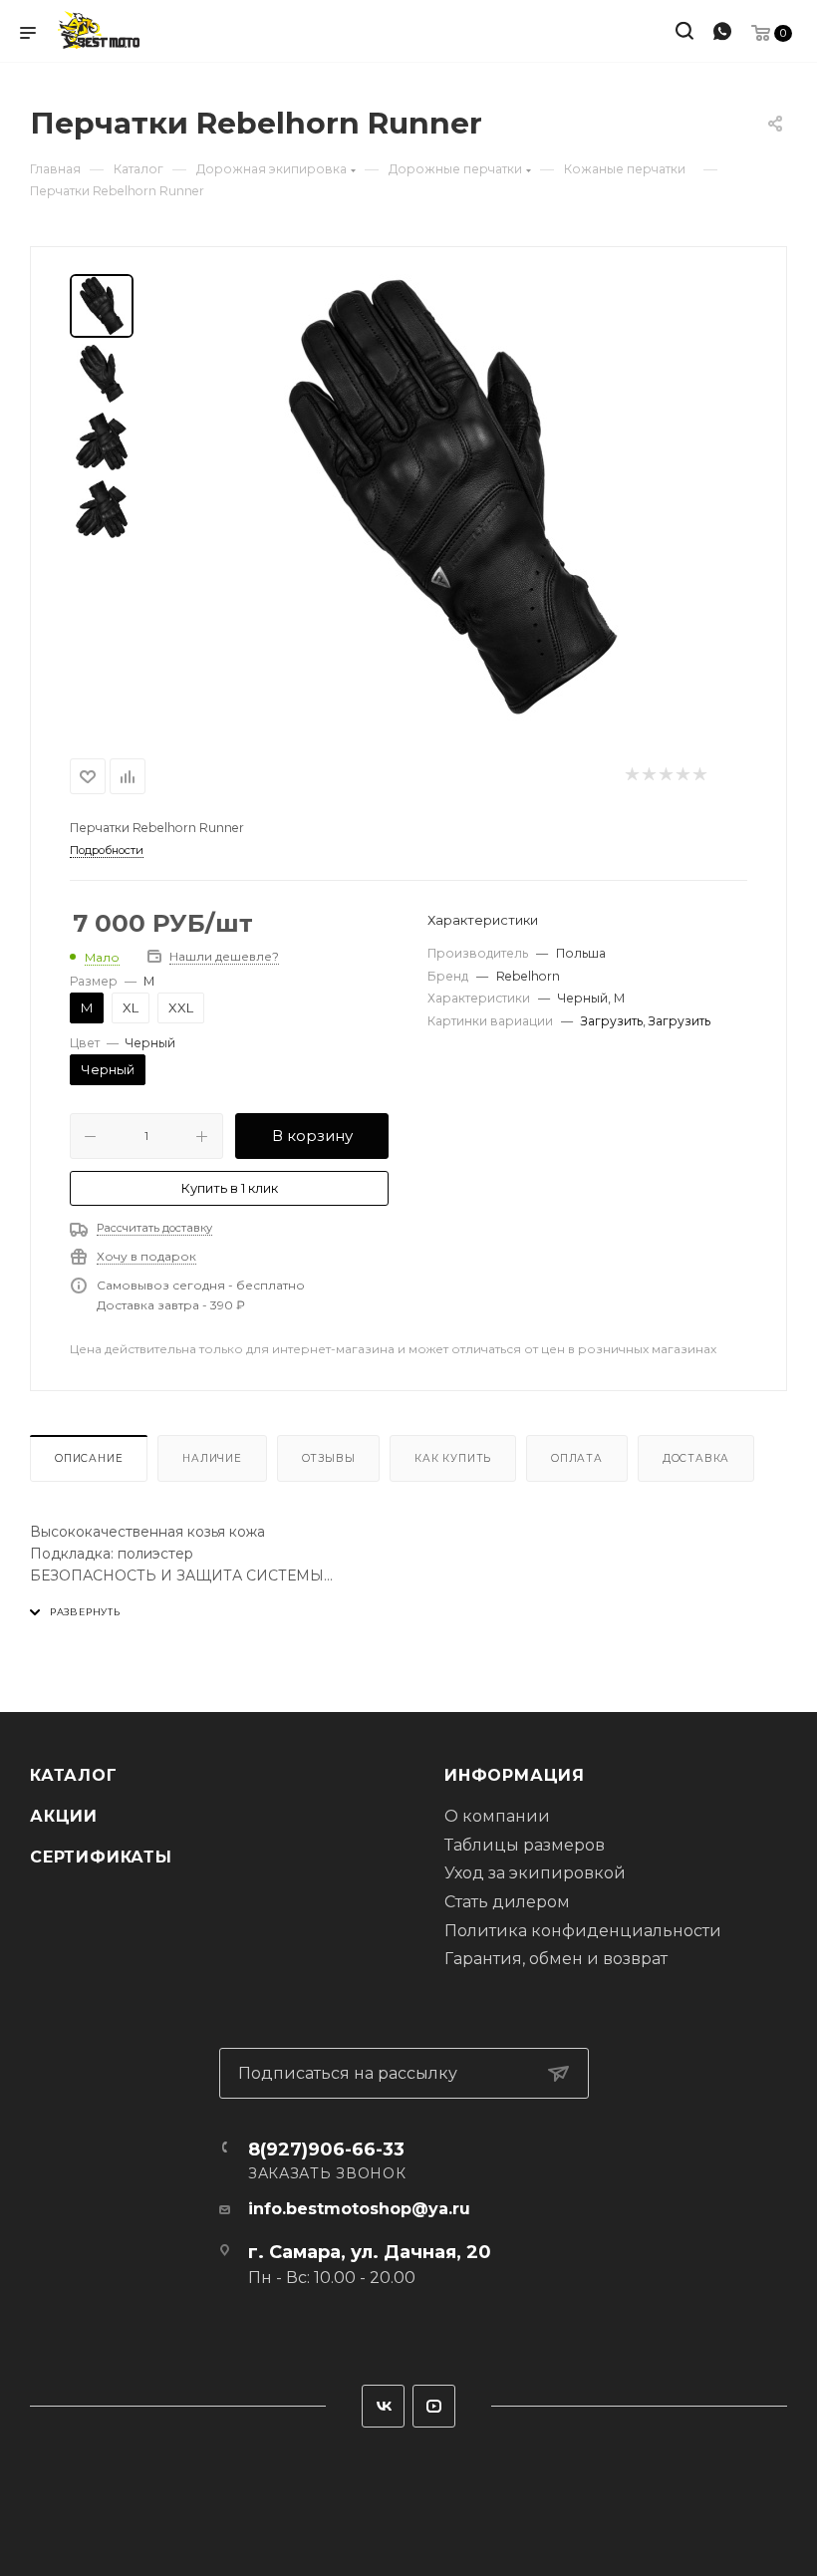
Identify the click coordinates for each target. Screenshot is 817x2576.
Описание (89, 1458)
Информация (515, 1775)
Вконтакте (383, 2406)
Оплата (577, 1458)
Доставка (696, 1458)
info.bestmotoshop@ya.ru (359, 2209)
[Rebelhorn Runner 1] (452, 498)
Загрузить (612, 1021)
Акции (64, 1816)
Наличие (212, 1458)
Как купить (453, 1458)
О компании (497, 1816)
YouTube (434, 2406)
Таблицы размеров (525, 1845)
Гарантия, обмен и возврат (556, 1959)
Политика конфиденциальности (583, 1931)
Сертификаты (101, 1857)
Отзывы (329, 1458)
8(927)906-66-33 (326, 2149)
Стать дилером (507, 1902)
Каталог (74, 1775)
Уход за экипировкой (535, 1873)
